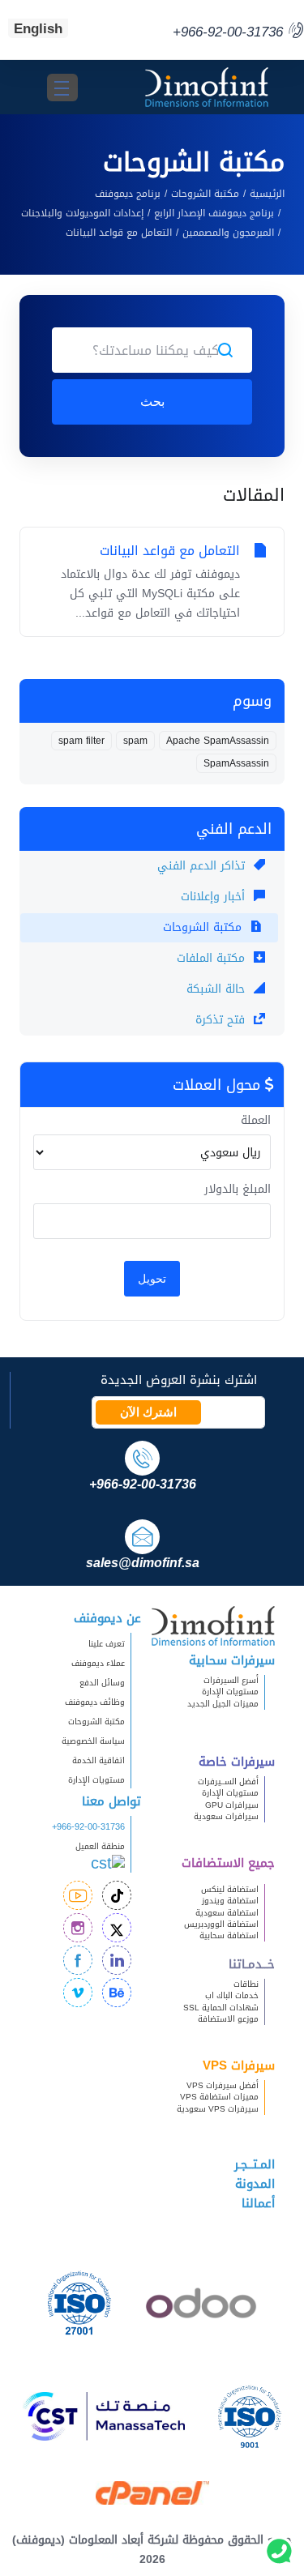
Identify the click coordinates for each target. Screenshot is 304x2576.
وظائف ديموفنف (95, 1702)
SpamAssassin (236, 763)
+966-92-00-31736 (88, 1827)
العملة (256, 1121)
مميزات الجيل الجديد (223, 1704)
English (38, 28)
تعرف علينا (107, 1644)
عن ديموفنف (107, 1618)
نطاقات (246, 1984)
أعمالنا (258, 2203)
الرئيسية (267, 194)
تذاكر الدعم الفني (203, 866)
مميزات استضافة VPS (219, 2097)
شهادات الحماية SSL (221, 2008)
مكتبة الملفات (213, 958)
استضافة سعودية (227, 1913)
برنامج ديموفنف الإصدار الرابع (214, 213)
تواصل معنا (111, 1801)
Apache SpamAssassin (218, 741)
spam (135, 741)
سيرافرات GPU (232, 1805)
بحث (152, 402)
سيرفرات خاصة (237, 1762)
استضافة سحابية (229, 1935)
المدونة (255, 2184)
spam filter (81, 741)
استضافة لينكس (230, 1889)
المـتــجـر (255, 2164)
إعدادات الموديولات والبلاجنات (82, 213)
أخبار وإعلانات (215, 897)
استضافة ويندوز (230, 1901)
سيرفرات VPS (239, 2065)
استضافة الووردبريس (221, 1924)
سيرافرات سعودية (226, 1816)
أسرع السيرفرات (231, 1680)
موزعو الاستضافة (228, 2019)
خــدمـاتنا (252, 1964)
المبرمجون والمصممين (228, 233)
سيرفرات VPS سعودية (218, 2109)
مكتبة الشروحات (205, 194)
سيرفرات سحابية (232, 1660)
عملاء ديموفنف (98, 1663)
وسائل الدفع (102, 1683)
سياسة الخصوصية (93, 1741)
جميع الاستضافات (228, 1863)
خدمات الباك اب (232, 1995)
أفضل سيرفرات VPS (223, 2085)
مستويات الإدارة (230, 1692)
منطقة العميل (100, 1846)
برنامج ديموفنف (128, 194)
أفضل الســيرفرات (228, 1781)
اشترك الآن (148, 1412)
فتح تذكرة (222, 1020)
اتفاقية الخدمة (91, 1760)
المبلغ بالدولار (238, 1190)
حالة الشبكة (218, 989)
